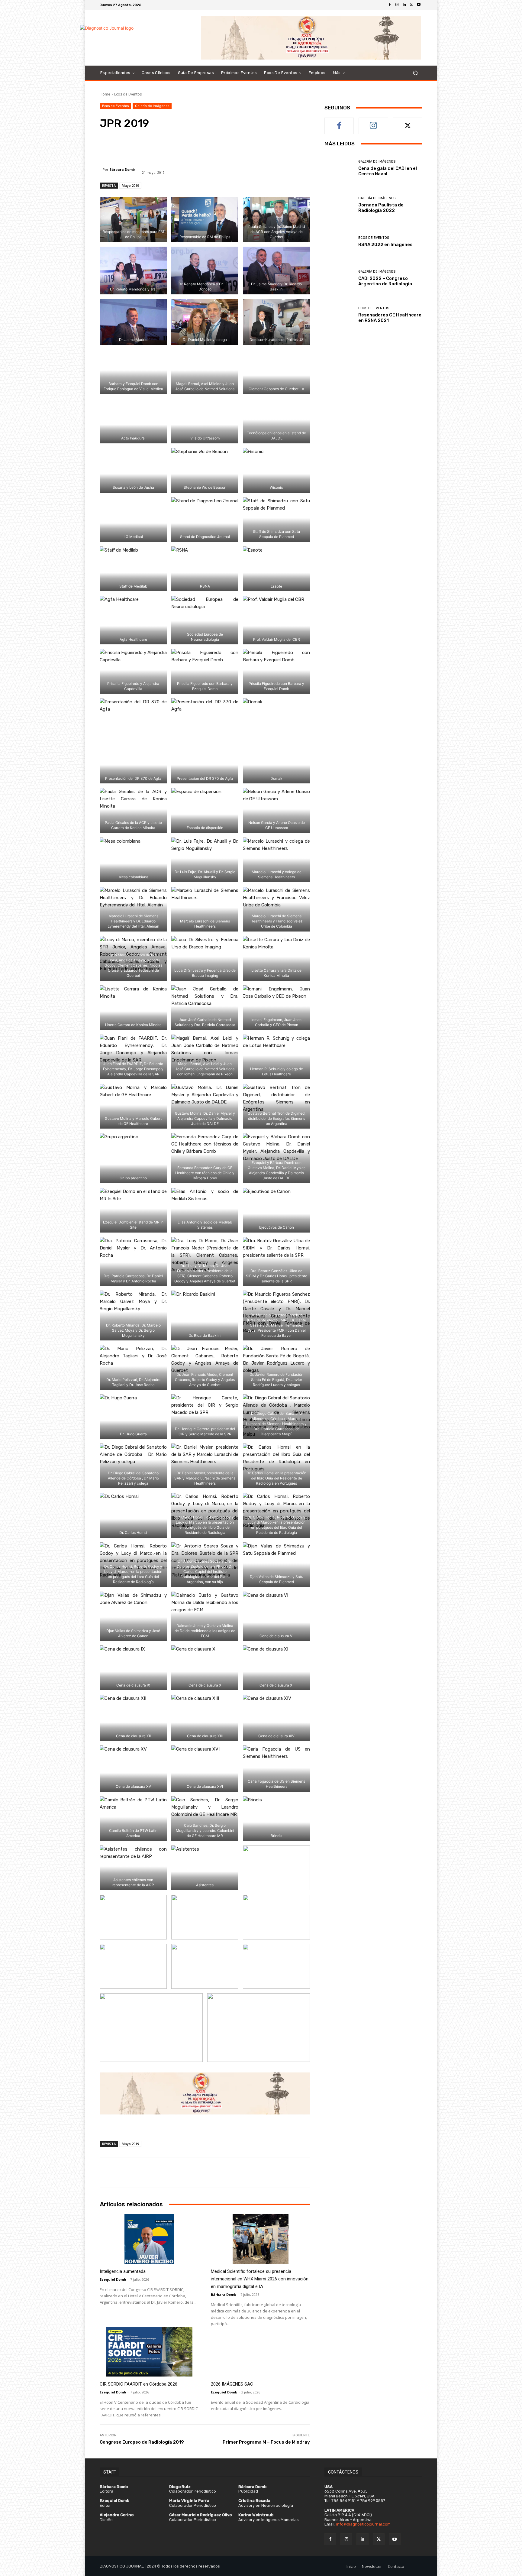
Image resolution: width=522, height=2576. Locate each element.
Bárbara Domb (122, 169)
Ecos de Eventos (128, 94)
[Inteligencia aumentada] (149, 2239)
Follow (374, 122)
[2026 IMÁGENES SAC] (260, 2352)
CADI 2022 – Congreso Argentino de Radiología (385, 281)
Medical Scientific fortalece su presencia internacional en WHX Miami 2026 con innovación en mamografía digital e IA (260, 2279)
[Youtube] (419, 5)
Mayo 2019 (130, 185)
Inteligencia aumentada (123, 2271)
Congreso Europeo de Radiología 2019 (142, 2442)
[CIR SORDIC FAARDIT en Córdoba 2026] (149, 2352)
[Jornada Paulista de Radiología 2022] (339, 205)
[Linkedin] (404, 5)
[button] (415, 73)
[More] (288, 147)
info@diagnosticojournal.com (363, 2524)
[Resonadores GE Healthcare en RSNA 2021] (339, 315)
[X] (411, 5)
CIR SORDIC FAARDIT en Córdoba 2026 (139, 2384)
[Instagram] (397, 5)
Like (339, 122)
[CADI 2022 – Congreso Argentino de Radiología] (339, 278)
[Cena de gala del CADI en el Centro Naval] (339, 168)
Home (105, 94)
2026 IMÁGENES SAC (232, 2384)
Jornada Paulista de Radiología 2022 (381, 208)
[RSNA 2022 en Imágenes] (339, 242)
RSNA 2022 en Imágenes (385, 245)
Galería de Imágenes (152, 106)
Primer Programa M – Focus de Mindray (266, 2442)
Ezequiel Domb (113, 2279)
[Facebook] (390, 5)
